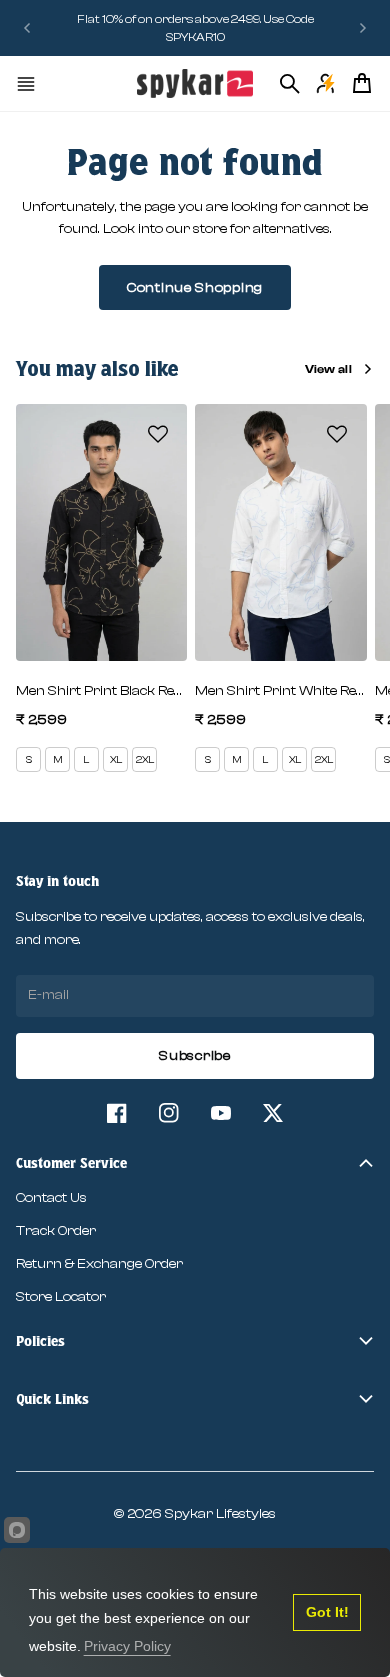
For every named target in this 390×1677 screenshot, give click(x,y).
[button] (158, 434)
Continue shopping (195, 288)
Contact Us (51, 1198)
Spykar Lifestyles (220, 1514)
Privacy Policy (127, 1646)
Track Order (56, 1231)
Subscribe (194, 1056)
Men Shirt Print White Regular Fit (280, 691)
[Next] (363, 28)
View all (328, 369)
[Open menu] (26, 84)
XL (116, 760)
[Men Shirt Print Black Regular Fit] (101, 532)
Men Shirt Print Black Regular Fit (101, 691)
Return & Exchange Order (99, 1264)
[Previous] (27, 28)
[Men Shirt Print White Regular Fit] (280, 532)
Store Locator (61, 1297)
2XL (145, 760)
